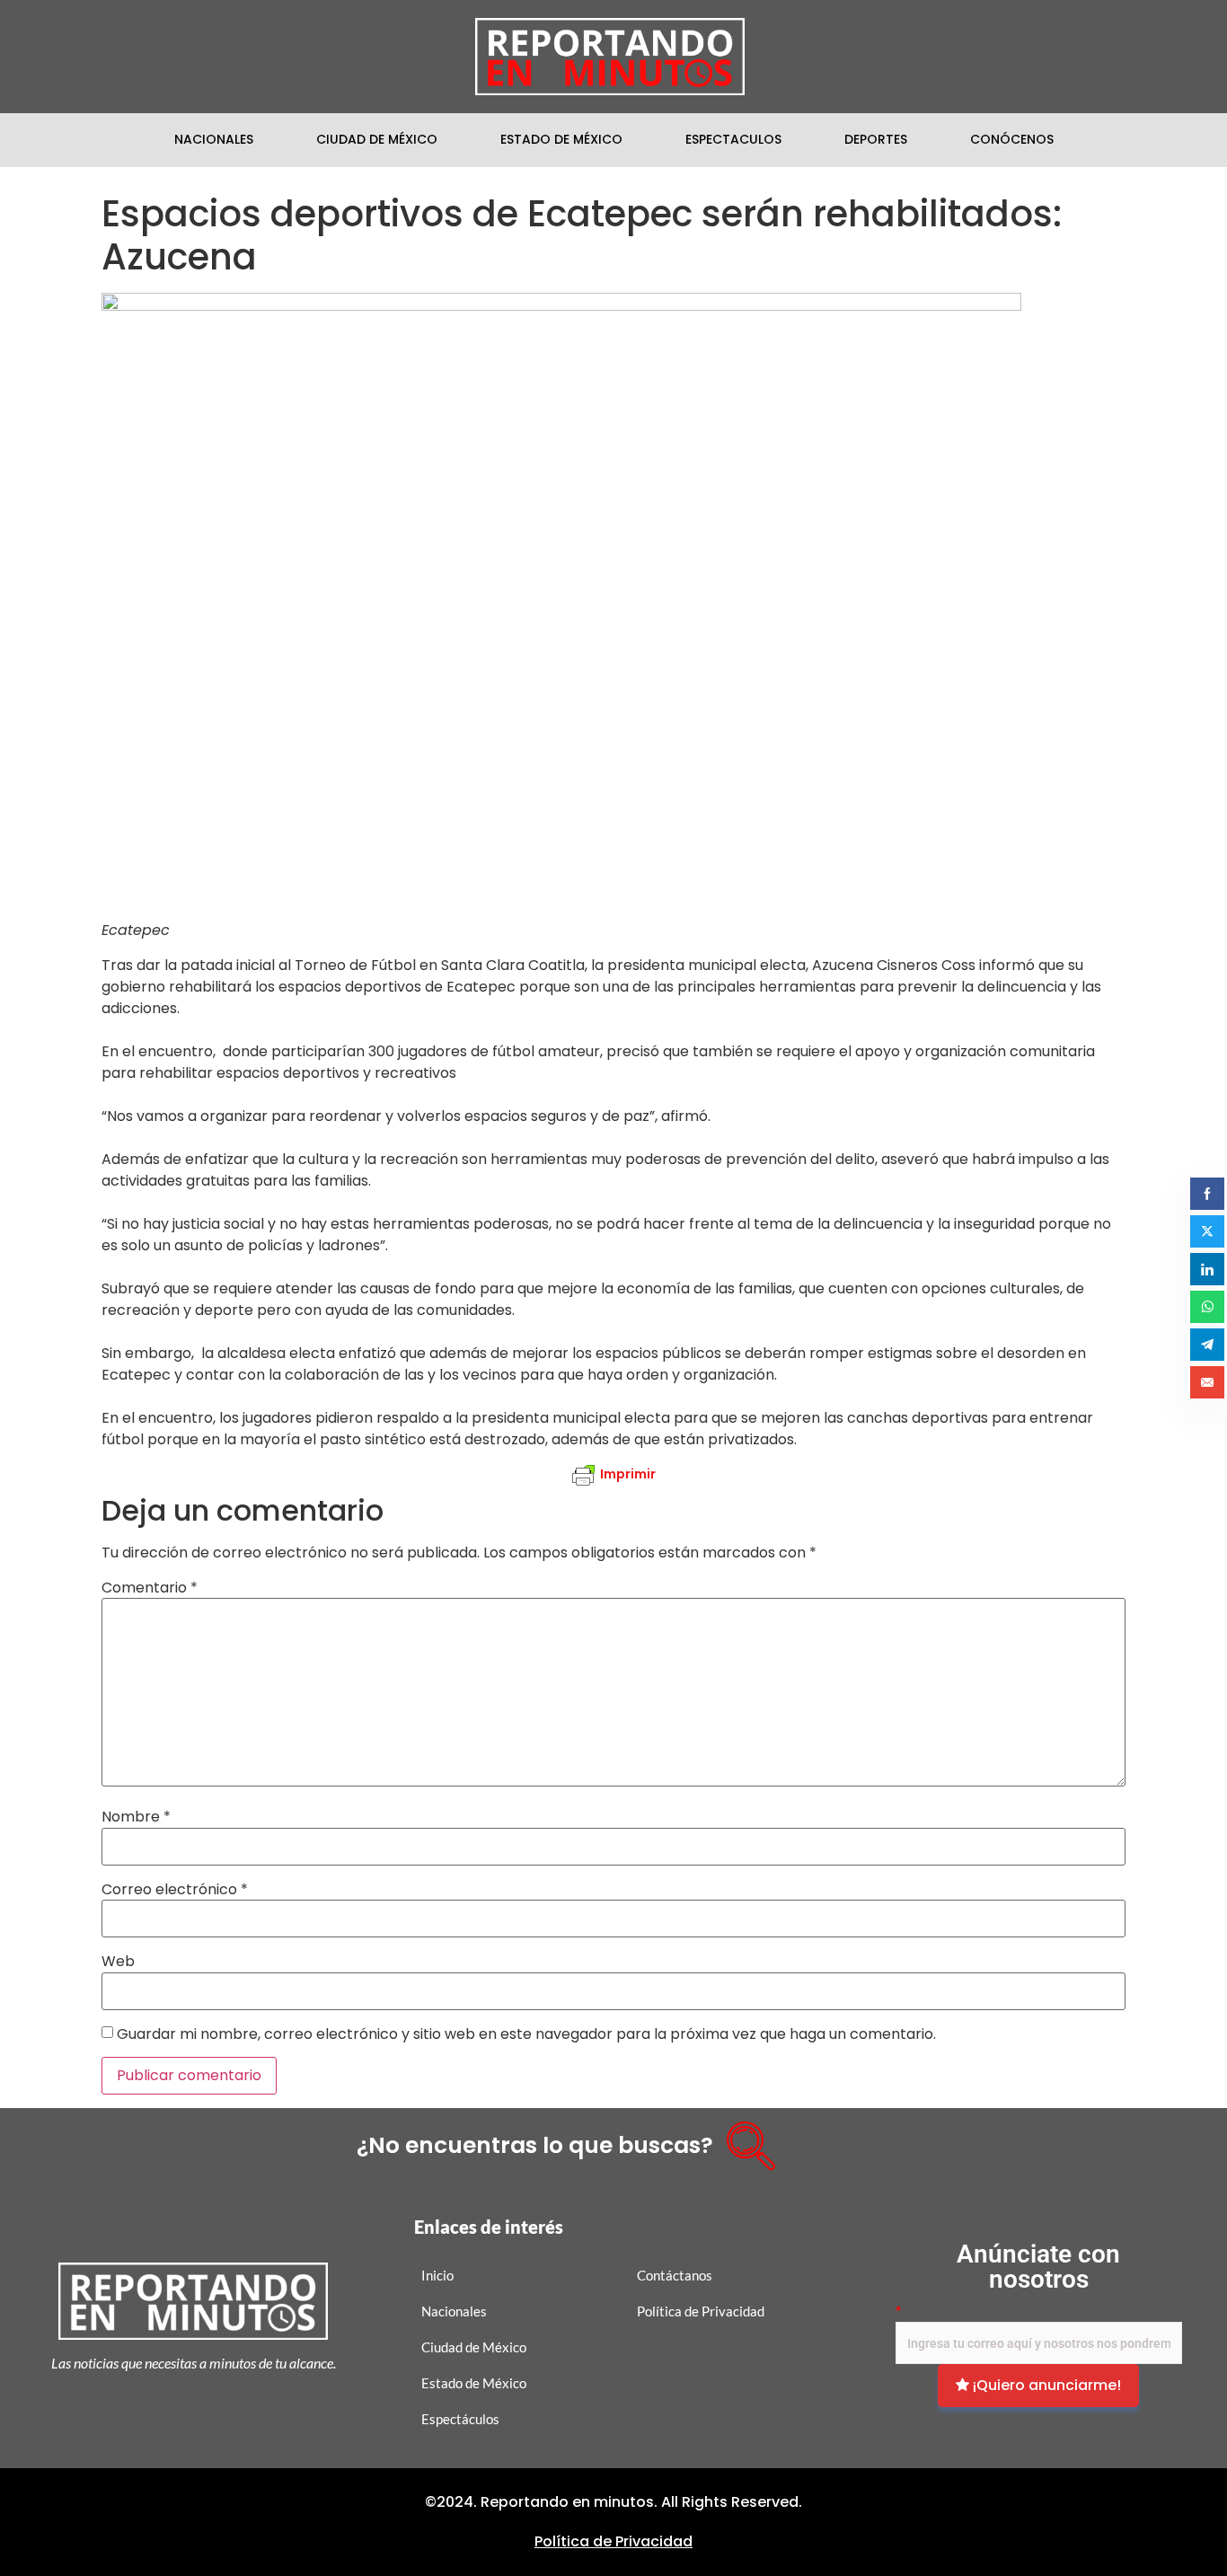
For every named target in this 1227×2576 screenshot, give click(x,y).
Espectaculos (733, 139)
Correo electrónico (175, 1890)
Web (118, 1962)
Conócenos (1012, 139)
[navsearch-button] (745, 2139)
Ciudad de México (377, 139)
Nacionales (214, 139)
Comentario (150, 1588)
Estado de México (561, 139)
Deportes (876, 139)
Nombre (136, 1817)
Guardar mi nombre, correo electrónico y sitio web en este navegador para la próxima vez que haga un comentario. (526, 2034)
